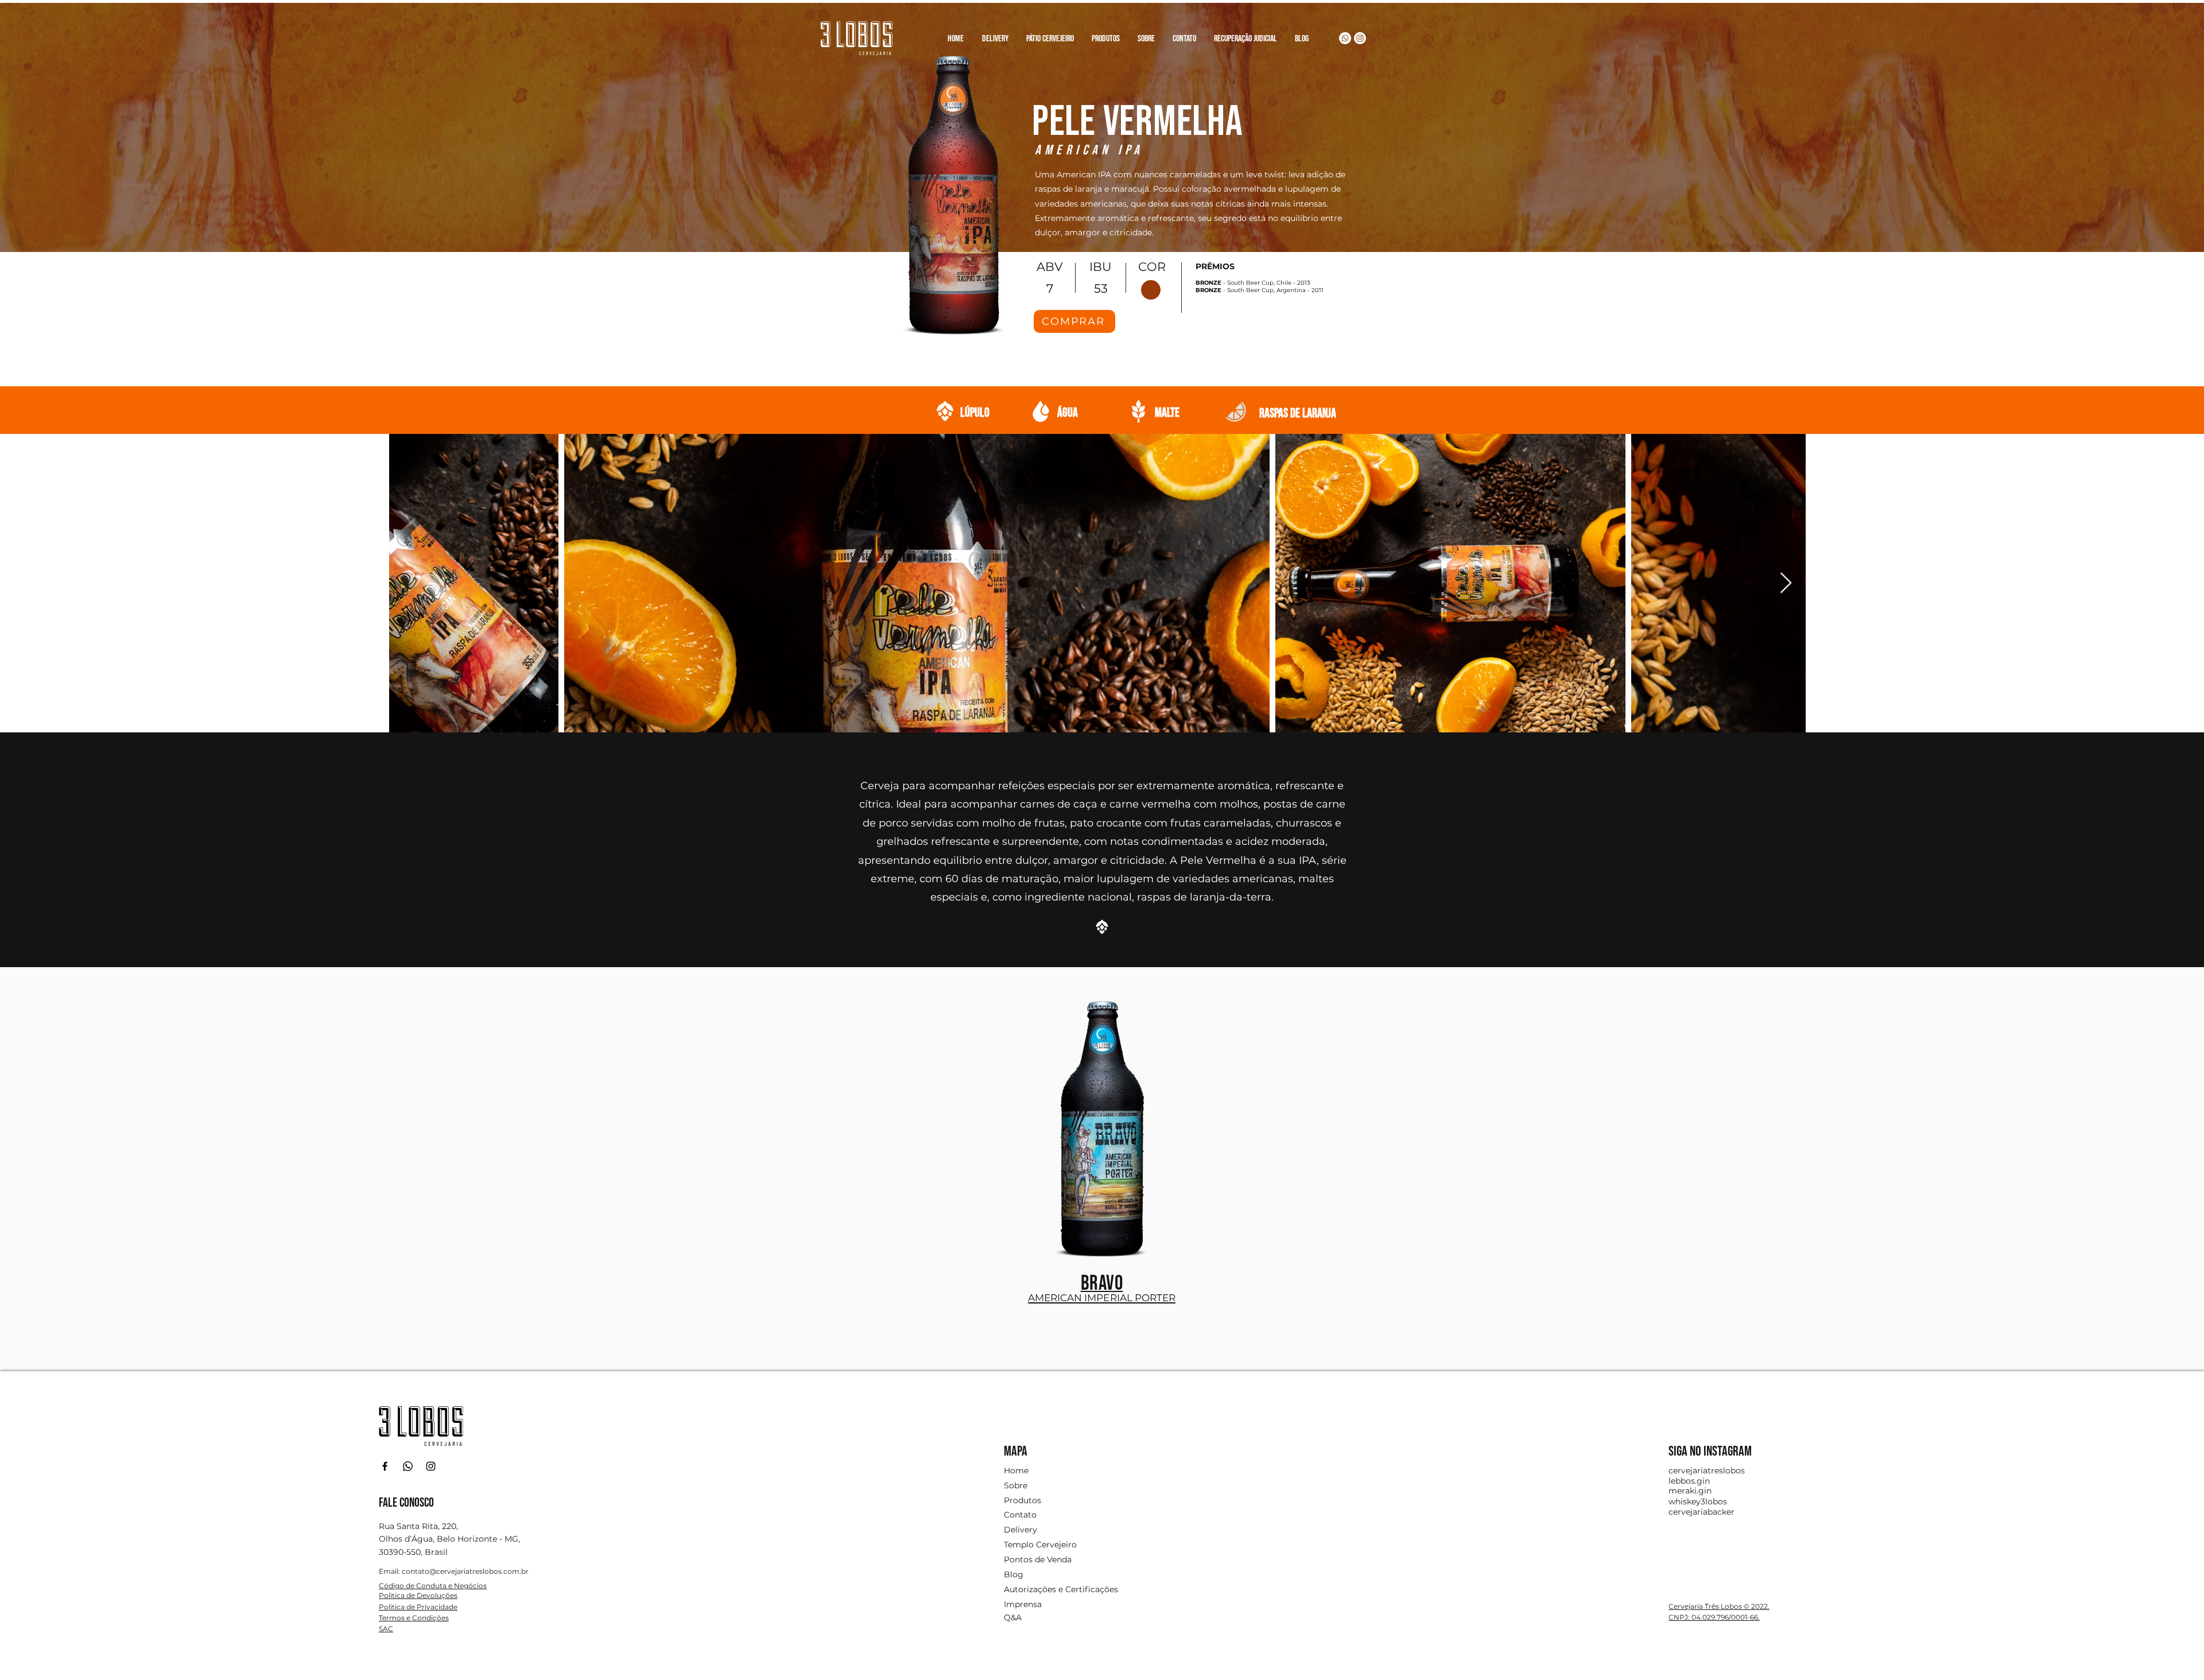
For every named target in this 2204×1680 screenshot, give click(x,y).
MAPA (1016, 1451)
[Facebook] (385, 1466)
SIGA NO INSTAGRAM (1710, 1451)
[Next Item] (1786, 583)
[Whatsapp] (1345, 38)
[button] (1105, 34)
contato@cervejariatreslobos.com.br (465, 1571)
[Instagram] (1360, 38)
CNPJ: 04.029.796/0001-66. (1714, 1617)
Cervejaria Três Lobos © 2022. (1719, 1606)
